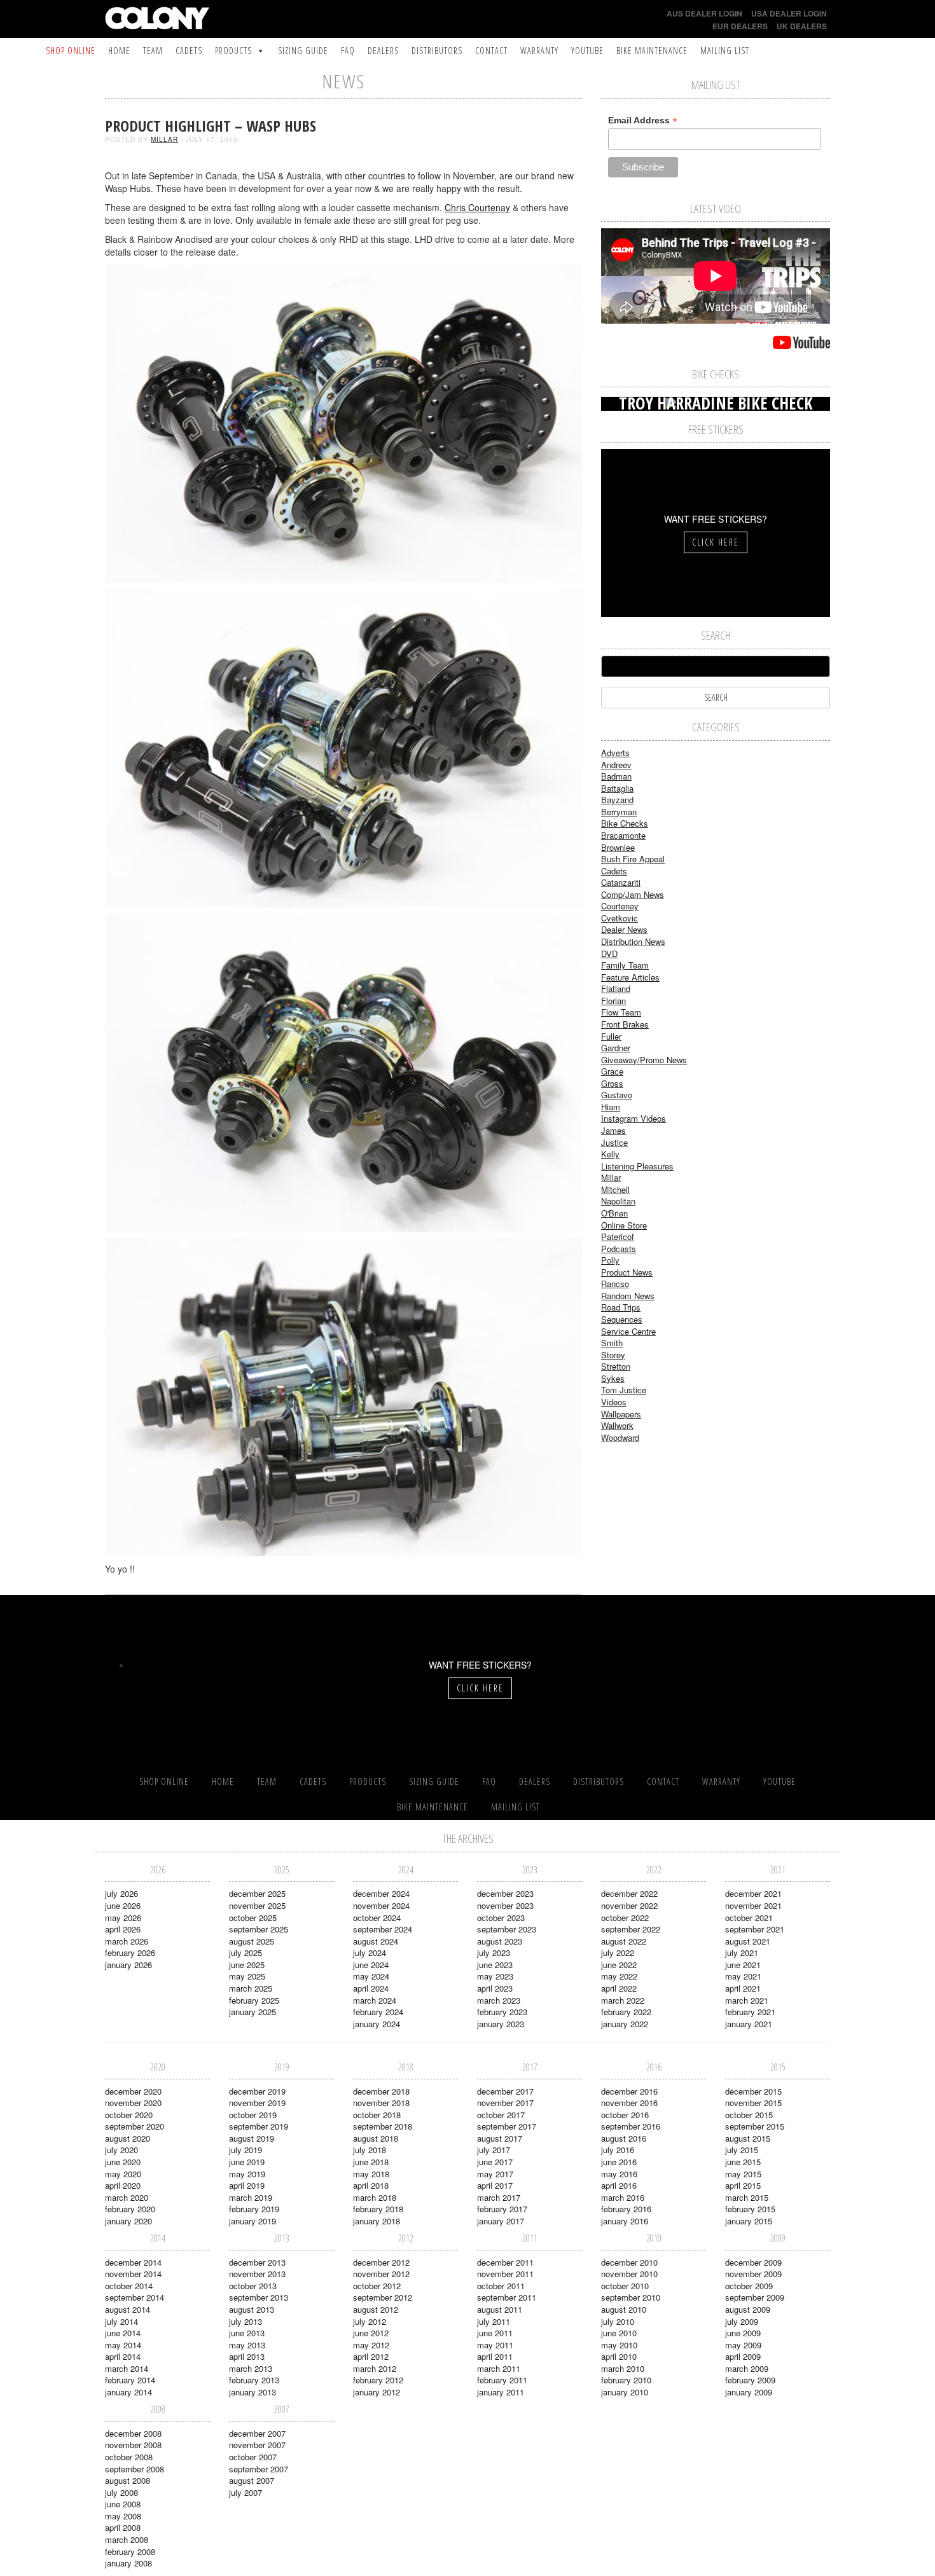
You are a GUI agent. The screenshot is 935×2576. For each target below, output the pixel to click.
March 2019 (251, 2197)
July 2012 (370, 2321)
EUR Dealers (740, 26)
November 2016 (629, 2103)
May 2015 (743, 2174)
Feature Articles (630, 977)
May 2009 (743, 2345)
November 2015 (753, 2103)
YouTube (587, 51)
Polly (610, 1260)
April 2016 (619, 2185)
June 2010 (619, 2333)
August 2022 (624, 1941)
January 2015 (749, 2221)
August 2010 (624, 2309)
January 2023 (501, 2024)
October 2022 (625, 1918)
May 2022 (619, 1976)
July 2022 (618, 1953)
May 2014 (123, 2345)
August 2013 (252, 2309)
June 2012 (371, 2333)
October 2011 (501, 2286)
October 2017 (501, 2115)
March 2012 (375, 2368)
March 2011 (499, 2368)
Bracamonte (623, 835)
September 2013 (259, 2297)
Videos (614, 1402)
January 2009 (749, 2392)
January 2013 (253, 2392)
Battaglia (617, 788)
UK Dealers (802, 26)
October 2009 (749, 2286)
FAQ (348, 51)
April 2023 (495, 1988)
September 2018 (383, 2126)
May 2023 (495, 1976)
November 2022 (629, 1905)
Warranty (539, 51)
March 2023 (499, 2000)
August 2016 (624, 2138)
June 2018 (371, 2162)
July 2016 (618, 2150)
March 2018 (375, 2197)
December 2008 (133, 2433)
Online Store (624, 1225)
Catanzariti (621, 882)
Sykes (613, 1378)
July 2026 (121, 1893)
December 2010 (629, 2262)
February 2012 (378, 2380)
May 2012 (371, 2345)
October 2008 (129, 2457)
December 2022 (629, 1893)
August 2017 (500, 2138)
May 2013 (247, 2345)
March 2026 (127, 1941)
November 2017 (505, 2103)
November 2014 (133, 2274)
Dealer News (624, 929)
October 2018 (377, 2115)
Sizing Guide (303, 51)
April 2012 (371, 2356)
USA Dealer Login (789, 13)
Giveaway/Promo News (644, 1060)
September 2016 (631, 2126)
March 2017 (499, 2197)
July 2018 (370, 2150)
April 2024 (371, 1988)
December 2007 (257, 2433)
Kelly (610, 1154)
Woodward (620, 1437)
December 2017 (505, 2091)
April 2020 (123, 2185)
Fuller (611, 1036)
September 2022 (631, 1929)
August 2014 (128, 2309)
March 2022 (623, 2000)
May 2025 (247, 1976)
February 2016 (626, 2209)
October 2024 (377, 1918)
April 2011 (495, 2356)
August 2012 (376, 2309)
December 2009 (753, 2262)
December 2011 (505, 2262)
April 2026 (123, 1929)
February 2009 (750, 2380)
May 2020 (123, 2174)
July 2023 (494, 1953)
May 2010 (619, 2345)
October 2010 (625, 2286)
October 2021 (749, 1918)
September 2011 (507, 2297)
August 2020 (128, 2138)
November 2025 (257, 1905)
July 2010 (618, 2321)
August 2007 (252, 2480)
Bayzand (617, 800)
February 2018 (378, 2209)
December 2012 (381, 2262)
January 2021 (749, 2024)
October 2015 (749, 2115)
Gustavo (617, 1095)
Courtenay (620, 906)
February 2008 (130, 2552)
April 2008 (123, 2527)
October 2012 (377, 2286)
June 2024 (371, 1965)
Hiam (611, 1107)
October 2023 (501, 1918)
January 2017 (501, 2221)
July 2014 (121, 2321)
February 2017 (502, 2209)
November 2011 (505, 2274)
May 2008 (123, 2516)
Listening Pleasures (637, 1166)
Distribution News (633, 941)
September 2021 (755, 1929)
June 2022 (619, 1965)
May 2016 (619, 2174)
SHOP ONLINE (71, 51)
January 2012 (377, 2392)
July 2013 (246, 2321)
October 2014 (129, 2286)
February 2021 (750, 2012)
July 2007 (246, 2492)
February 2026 (130, 1953)
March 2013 (251, 2368)
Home (119, 51)
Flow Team (621, 1012)
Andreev (616, 765)
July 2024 (370, 1953)
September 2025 (259, 1929)
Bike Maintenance (652, 51)
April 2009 (743, 2356)
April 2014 (123, 2356)
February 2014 (130, 2380)
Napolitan (618, 1201)
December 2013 (257, 2262)
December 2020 (133, 2091)
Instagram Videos (634, 1118)
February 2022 (626, 2012)
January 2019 (253, 2221)
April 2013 (247, 2356)
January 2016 (625, 2221)
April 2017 (495, 2185)
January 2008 (128, 2563)
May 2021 (743, 1976)
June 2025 (247, 1965)
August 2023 (500, 1941)
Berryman (619, 812)
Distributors (437, 51)
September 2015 (755, 2126)
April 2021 (743, 1988)
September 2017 (507, 2126)
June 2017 (495, 2162)
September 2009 (755, 2297)
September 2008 (135, 2469)
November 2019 (257, 2103)
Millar (164, 139)
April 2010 (619, 2356)
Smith (612, 1343)
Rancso (615, 1284)
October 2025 (253, 1918)
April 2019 (247, 2185)
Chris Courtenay (477, 207)
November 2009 (753, 2274)
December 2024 (381, 1893)
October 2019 (253, 2115)
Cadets (189, 51)
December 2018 (381, 2091)
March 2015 (747, 2197)
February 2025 (254, 2000)
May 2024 (371, 1976)
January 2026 (128, 1965)
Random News (628, 1296)
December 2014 (133, 2262)
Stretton (616, 1366)
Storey (613, 1355)
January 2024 (377, 2024)
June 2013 (247, 2333)
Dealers (383, 51)
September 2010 (631, 2297)
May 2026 (123, 1918)
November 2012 (381, 2274)
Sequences (622, 1319)
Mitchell (615, 1189)
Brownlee (618, 847)
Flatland (616, 988)
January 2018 (377, 2221)
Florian (613, 1001)
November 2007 (257, 2445)
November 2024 (381, 1905)
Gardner (616, 1048)
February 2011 (502, 2380)
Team (153, 51)
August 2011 (500, 2309)
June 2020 (123, 2162)
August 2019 (252, 2138)
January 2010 (625, 2392)
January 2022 (625, 2024)
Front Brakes (625, 1024)
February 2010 (626, 2380)
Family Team (625, 965)
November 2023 (505, 1905)
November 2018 (381, 2103)
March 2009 (747, 2368)
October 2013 (253, 2286)
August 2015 (748, 2138)
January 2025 (253, 2012)
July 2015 (742, 2150)
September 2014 (135, 2297)
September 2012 (383, 2297)
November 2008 (133, 2445)
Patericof (618, 1236)
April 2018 (371, 2185)
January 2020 (128, 2221)
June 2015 (743, 2162)
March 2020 (127, 2197)
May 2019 (247, 2174)
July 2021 (742, 1953)
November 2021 (753, 1905)
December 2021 (753, 1893)
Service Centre (628, 1331)
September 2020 (135, 2126)
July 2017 (494, 2150)
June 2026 (123, 1905)
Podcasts (619, 1249)
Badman (616, 776)
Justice (614, 1142)
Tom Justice (624, 1390)
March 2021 (747, 2000)
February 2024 (378, 2012)
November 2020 (133, 2103)
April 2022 (619, 1988)
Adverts (615, 753)
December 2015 (753, 2091)
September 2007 (259, 2469)
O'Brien (614, 1213)
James (613, 1130)
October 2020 (129, 2115)
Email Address (643, 121)
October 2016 (625, 2115)
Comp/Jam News (633, 894)
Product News (627, 1272)
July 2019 (246, 2150)
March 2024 (375, 2000)
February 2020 (130, 2209)
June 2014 (123, 2333)
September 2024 (383, 1929)
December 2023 (505, 1893)
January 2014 (128, 2392)
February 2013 (254, 2380)
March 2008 (127, 2539)
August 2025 (252, 1941)
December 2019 (257, 2091)
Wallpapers (621, 1414)
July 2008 (121, 2492)
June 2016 (619, 2162)
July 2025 (246, 1953)
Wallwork (617, 1425)
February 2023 (502, 2012)
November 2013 (257, 2274)
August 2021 (748, 1941)
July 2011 (494, 2321)
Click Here (716, 542)
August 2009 (748, 2309)
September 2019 (259, 2126)
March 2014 (127, 2368)
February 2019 (254, 2209)
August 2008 (128, 2480)
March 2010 (623, 2368)
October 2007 (253, 2457)
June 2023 (495, 1965)
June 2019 (247, 2162)
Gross (612, 1083)
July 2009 (742, 2321)
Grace (612, 1071)
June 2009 (743, 2333)
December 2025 (257, 1893)
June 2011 (495, 2333)
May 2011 (495, 2345)
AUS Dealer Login (704, 13)
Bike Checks (625, 823)
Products (233, 51)
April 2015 (743, 2185)
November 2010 (629, 2274)
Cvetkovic (620, 918)
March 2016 (623, 2197)
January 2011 (501, 2392)
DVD (609, 954)
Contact (491, 51)
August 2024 (376, 1941)
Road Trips (621, 1307)
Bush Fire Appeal (633, 859)
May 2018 (371, 2174)
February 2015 (750, 2209)
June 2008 (123, 2504)
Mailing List (725, 51)
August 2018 (376, 2138)
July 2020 (121, 2150)
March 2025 (251, 1988)
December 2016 (629, 2091)
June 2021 (743, 1965)
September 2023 (507, 1929)
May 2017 (495, 2174)
